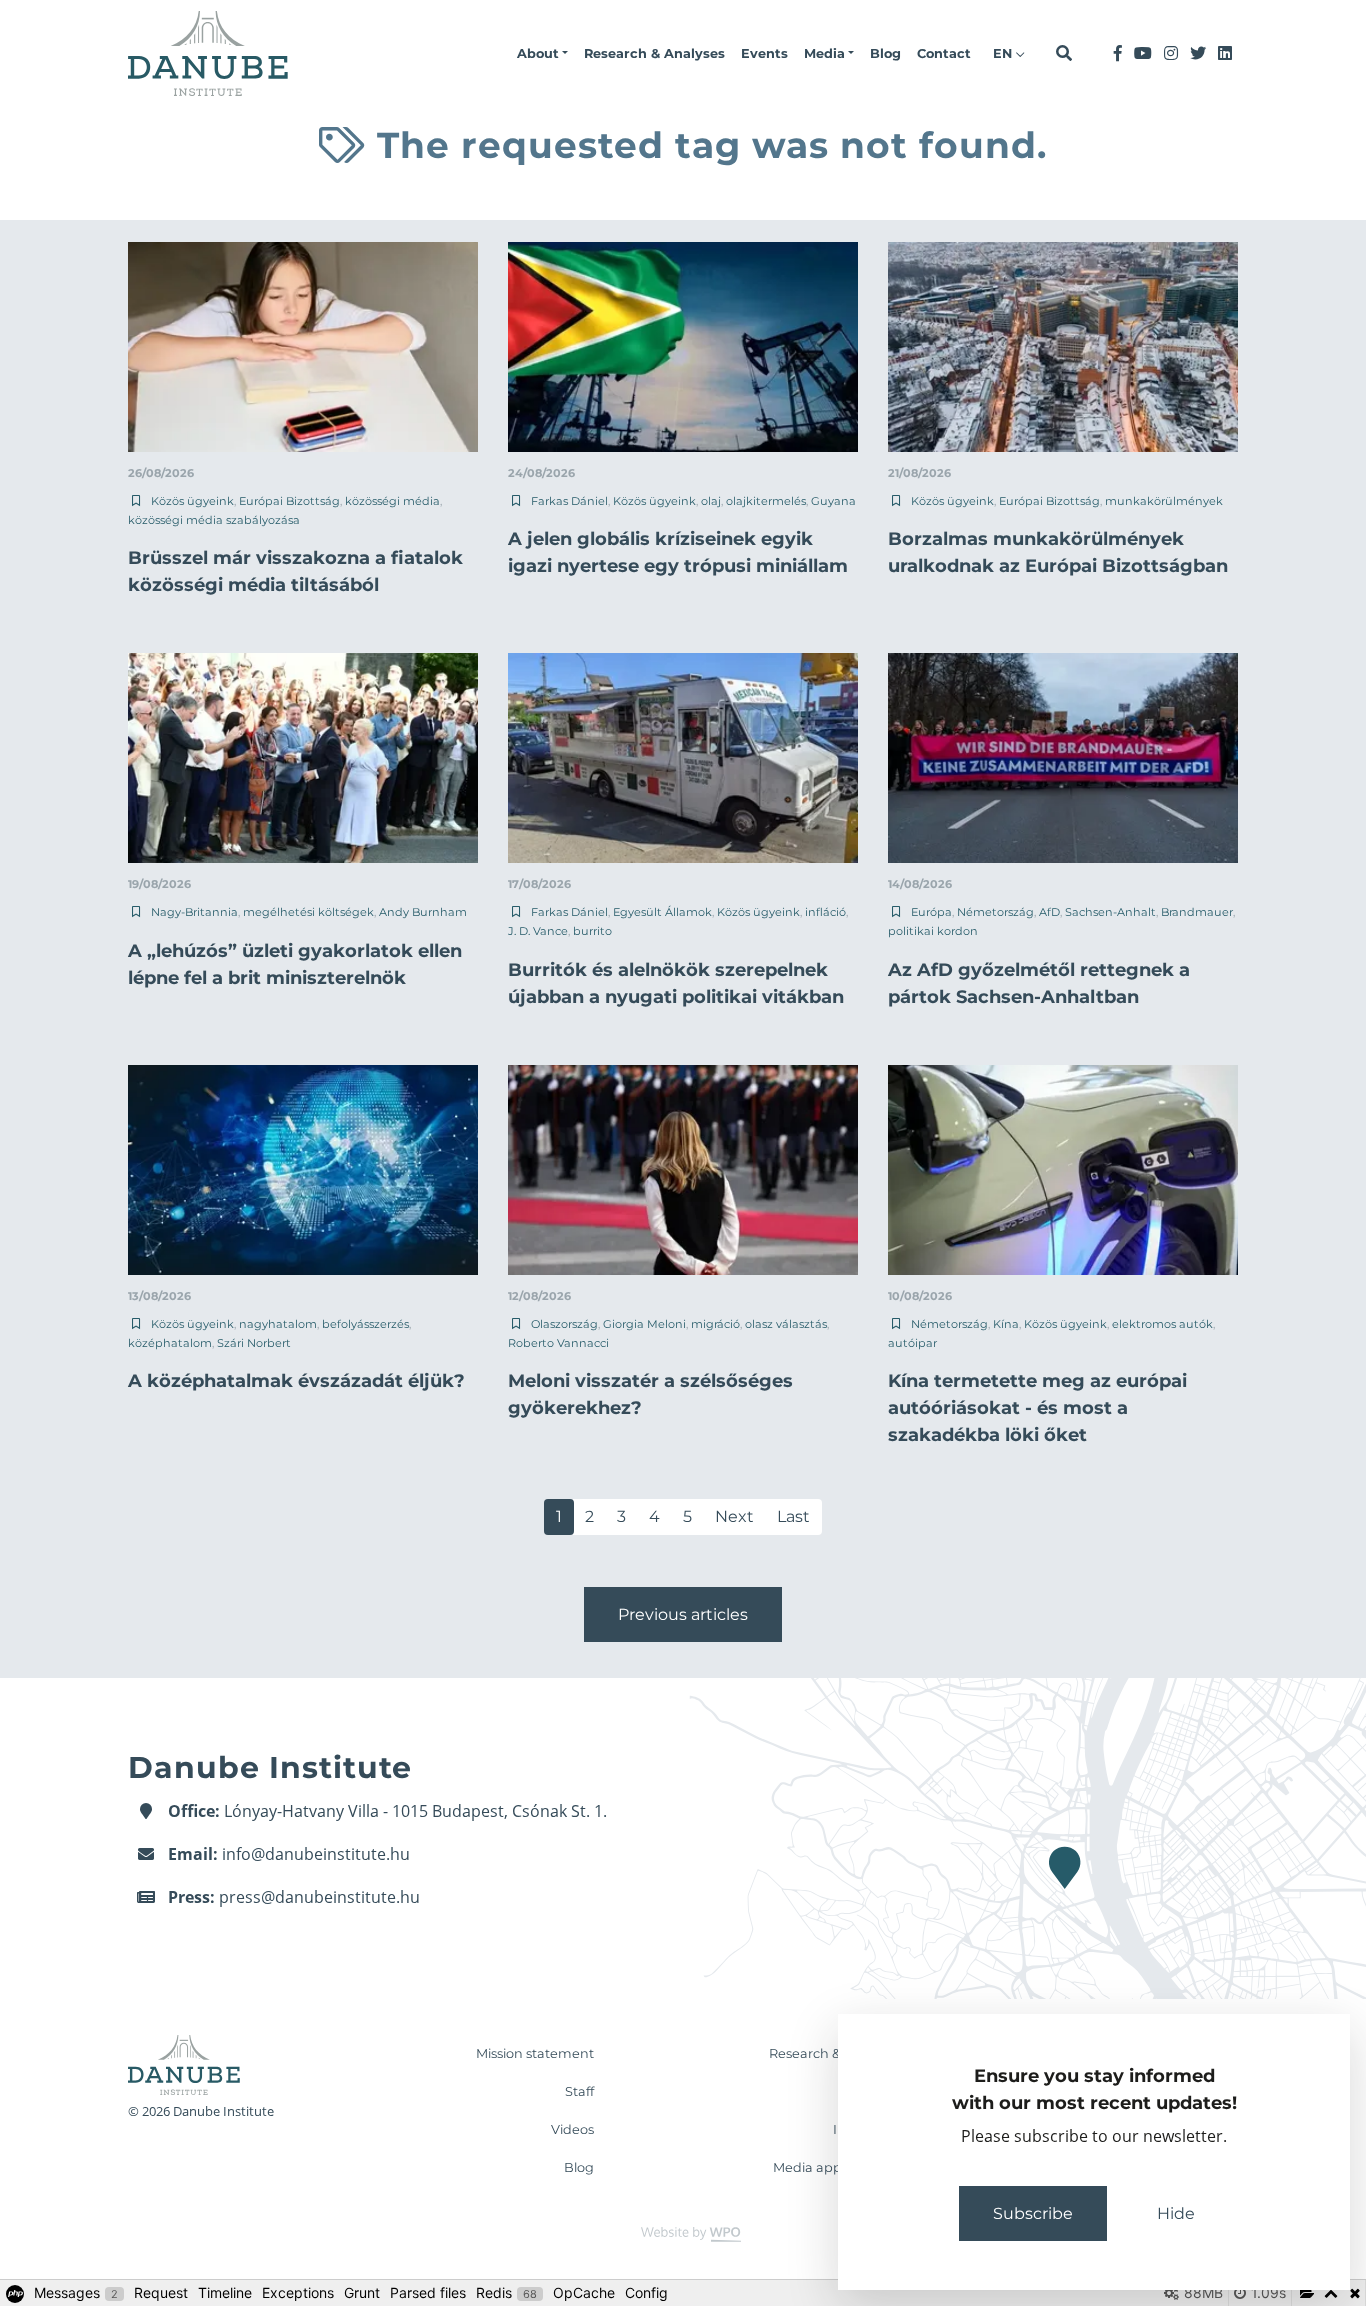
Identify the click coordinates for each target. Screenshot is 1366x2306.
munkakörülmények (1164, 501)
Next (734, 1516)
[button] (542, 54)
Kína (1006, 1324)
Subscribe (1033, 2213)
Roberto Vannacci (558, 1343)
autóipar (912, 1343)
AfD (1049, 912)
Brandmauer (1197, 912)
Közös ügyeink (192, 501)
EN (1004, 53)
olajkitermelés (766, 501)
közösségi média (392, 501)
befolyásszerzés (365, 1324)
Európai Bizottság (289, 501)
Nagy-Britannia (194, 912)
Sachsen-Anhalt (1110, 912)
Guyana (833, 501)
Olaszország (564, 1324)
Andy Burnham (423, 912)
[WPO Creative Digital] (683, 2232)
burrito (592, 931)
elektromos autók (1162, 1324)
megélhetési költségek (308, 912)
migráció (715, 1324)
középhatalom (170, 1343)
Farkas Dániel (569, 501)
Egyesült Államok (662, 912)
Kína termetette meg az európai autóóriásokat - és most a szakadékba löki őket (1037, 1408)
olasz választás (786, 1324)
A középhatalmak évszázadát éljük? (296, 1381)
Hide (1176, 2213)
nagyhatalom (278, 1324)
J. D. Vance (538, 931)
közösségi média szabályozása (214, 520)
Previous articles (683, 1614)
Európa (931, 912)
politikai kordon (933, 931)
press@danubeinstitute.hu (319, 1897)
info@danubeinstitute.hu (316, 1854)
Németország (995, 912)
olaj (711, 501)
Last (793, 1516)
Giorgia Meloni (644, 1324)
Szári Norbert (254, 1343)
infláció (825, 912)
